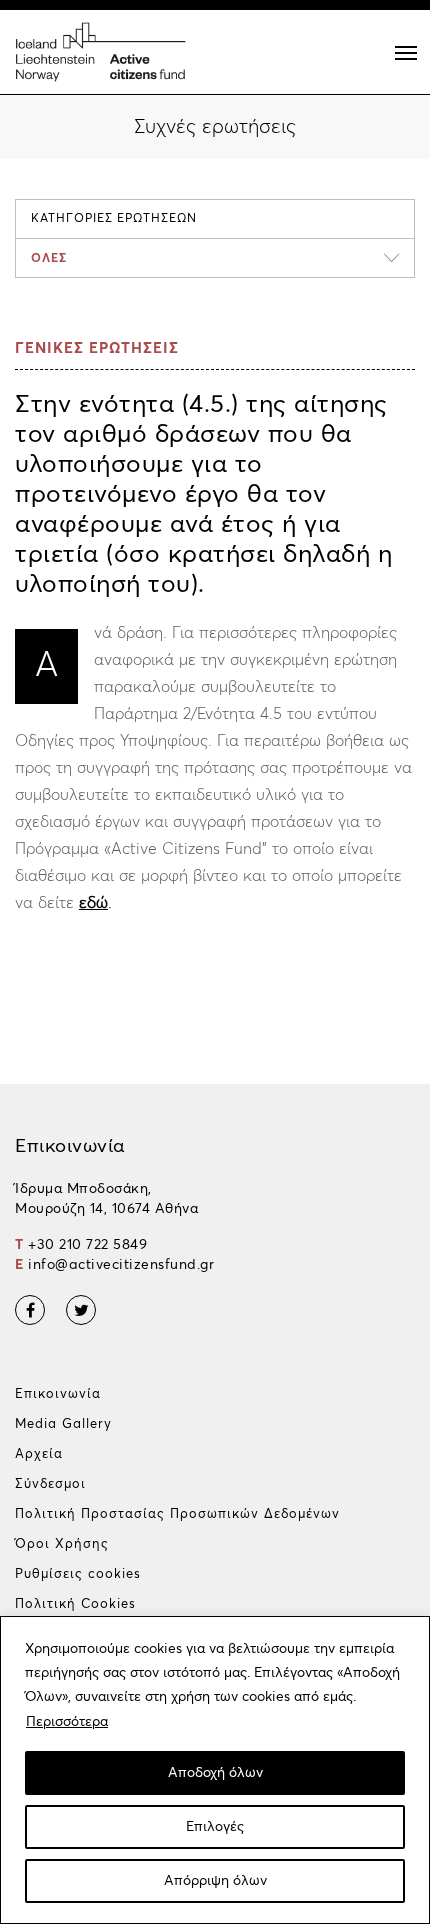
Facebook (30, 1310)
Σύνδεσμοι (50, 1484)
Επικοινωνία (58, 1394)
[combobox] (215, 258)
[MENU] (406, 53)
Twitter (81, 1310)
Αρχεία (39, 1454)
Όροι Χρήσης (62, 1544)
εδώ (93, 903)
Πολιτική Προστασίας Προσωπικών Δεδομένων (177, 1514)
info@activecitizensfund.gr (121, 1265)
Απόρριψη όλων (215, 1881)
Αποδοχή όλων (215, 1773)
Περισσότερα (67, 1722)
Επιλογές (215, 1827)
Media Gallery (63, 1424)
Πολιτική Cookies (75, 1604)
